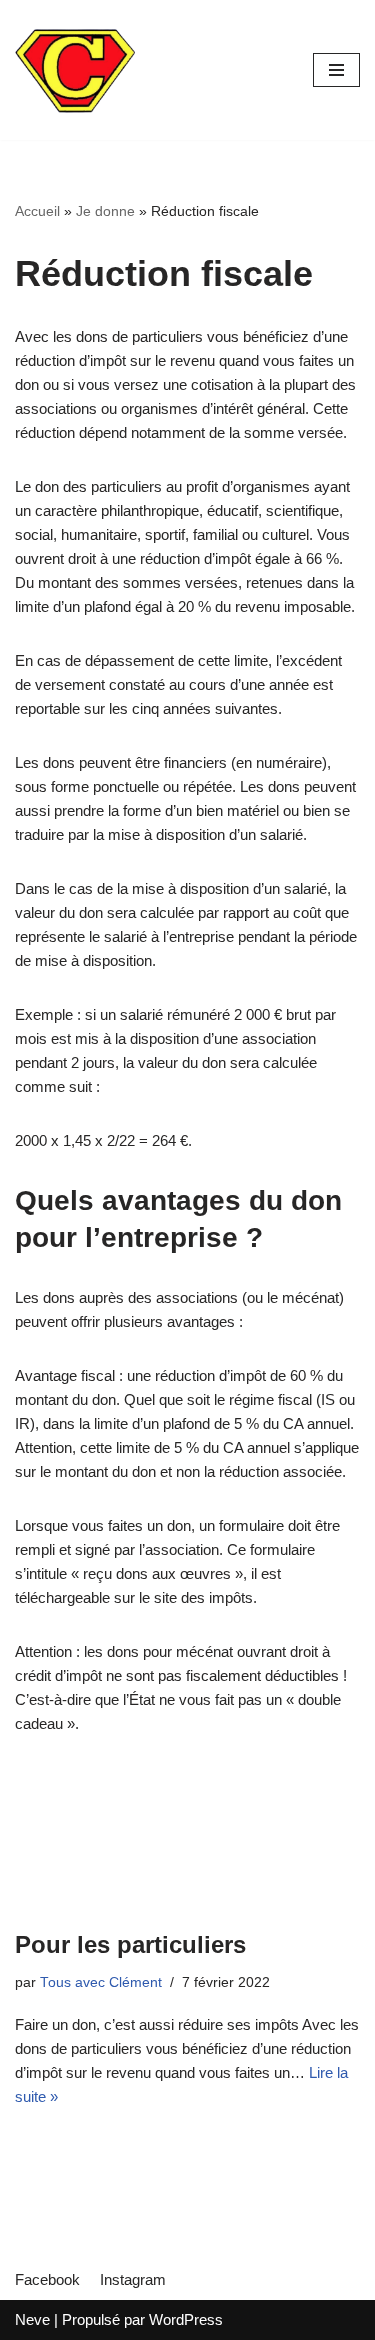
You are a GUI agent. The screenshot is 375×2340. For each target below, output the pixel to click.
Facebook (47, 2279)
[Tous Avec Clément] (75, 70)
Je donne (105, 211)
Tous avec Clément (101, 1982)
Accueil (37, 211)
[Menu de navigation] (336, 70)
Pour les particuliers (130, 1944)
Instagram (133, 2279)
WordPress (186, 2319)
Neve (32, 2319)
